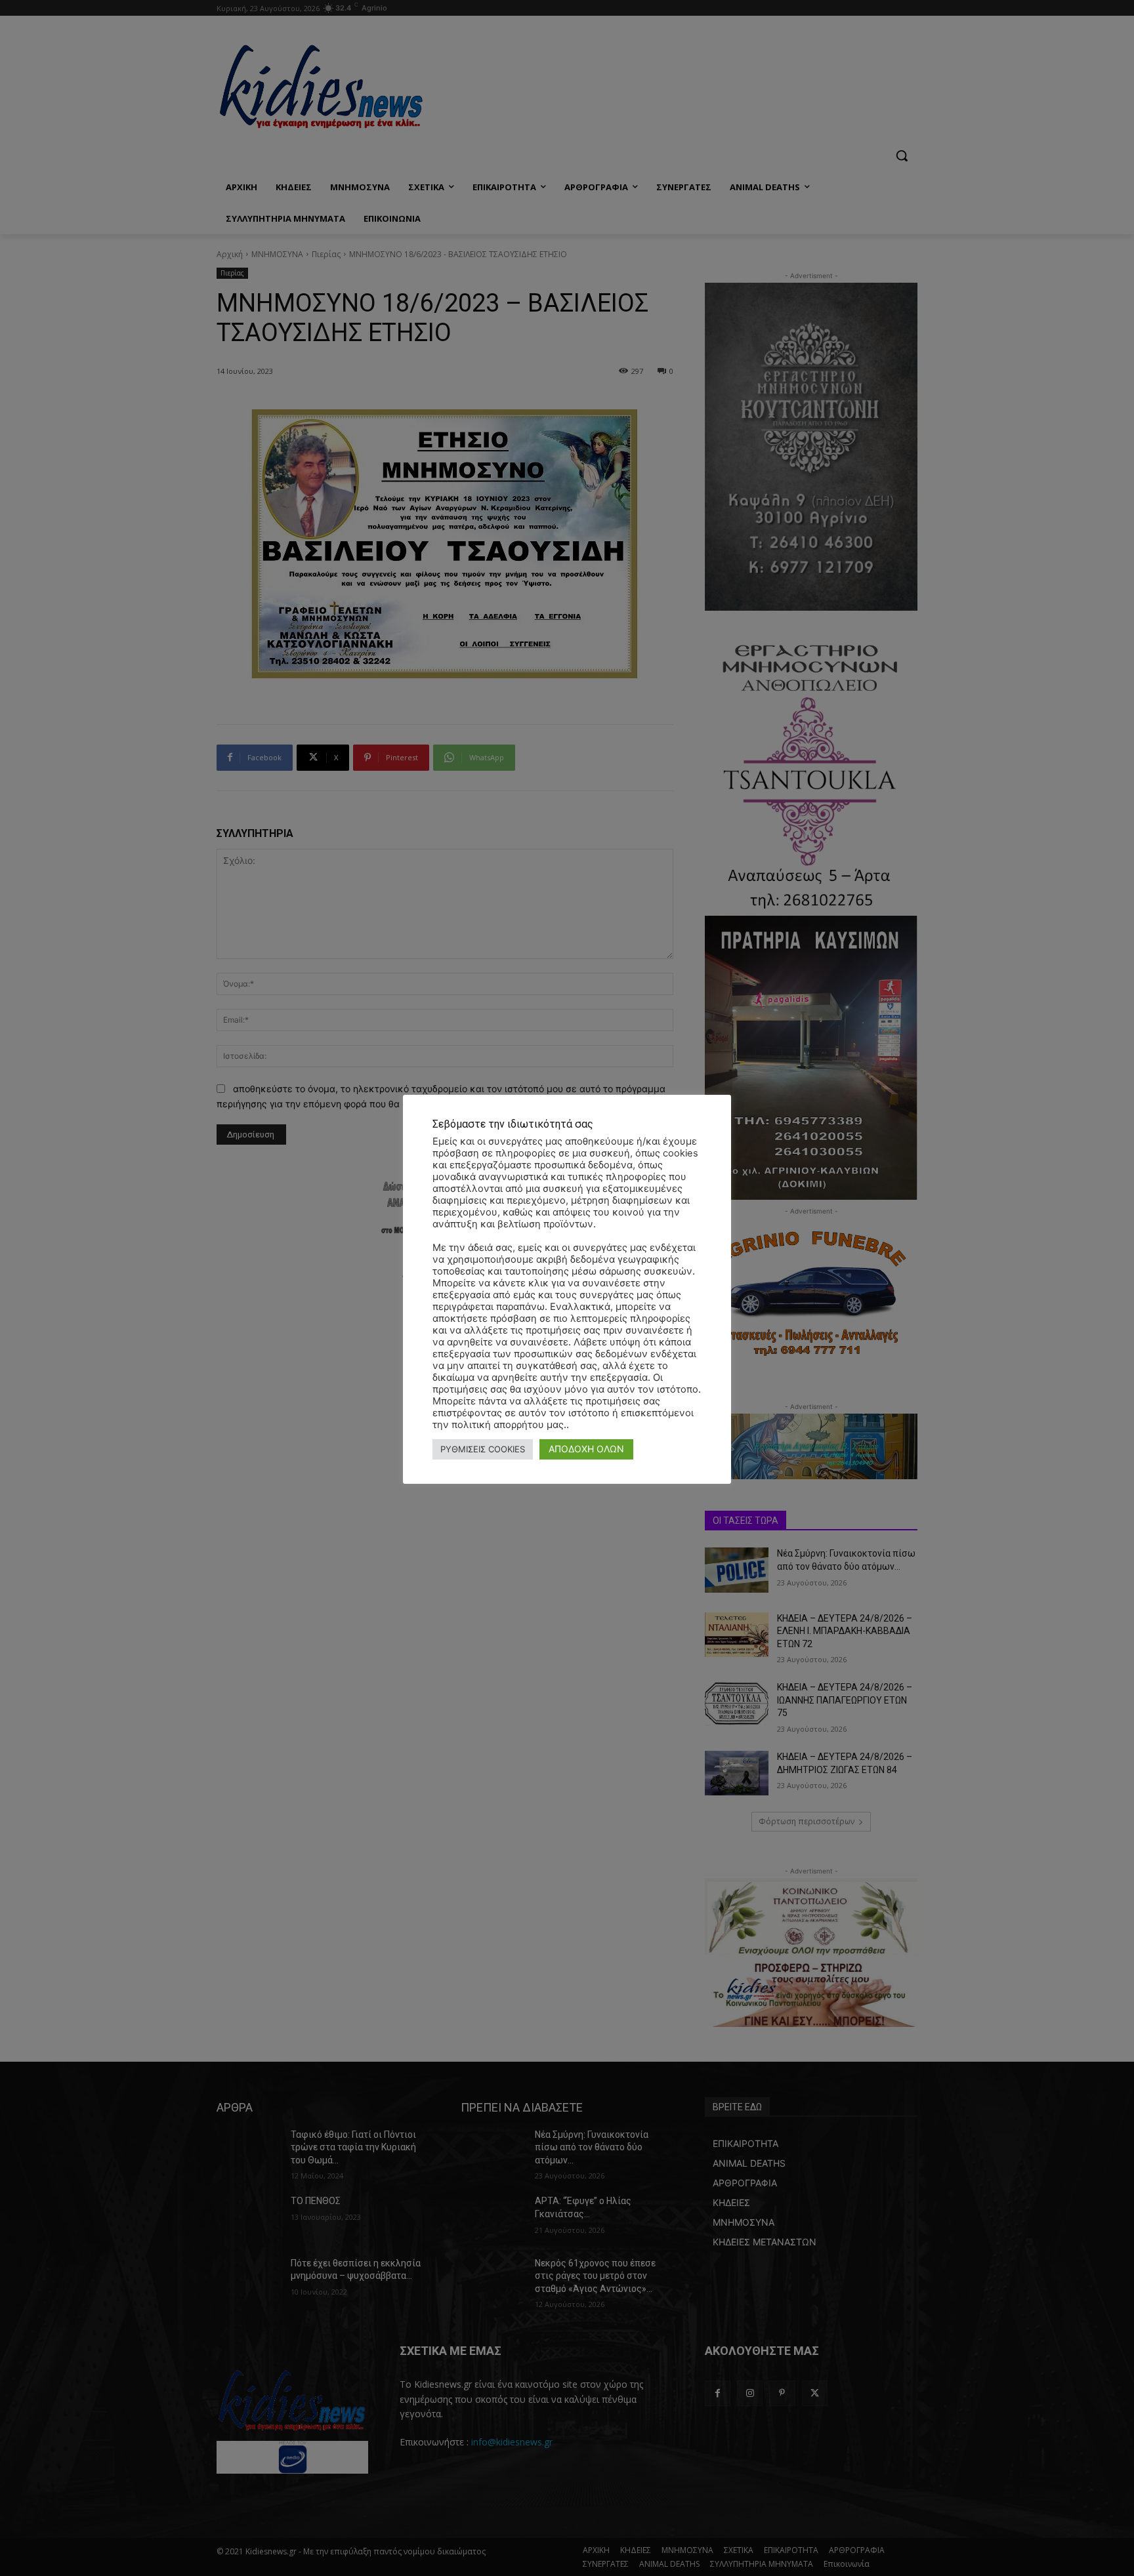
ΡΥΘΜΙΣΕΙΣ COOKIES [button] (483, 1449)
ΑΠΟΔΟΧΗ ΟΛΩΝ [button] (586, 1449)
